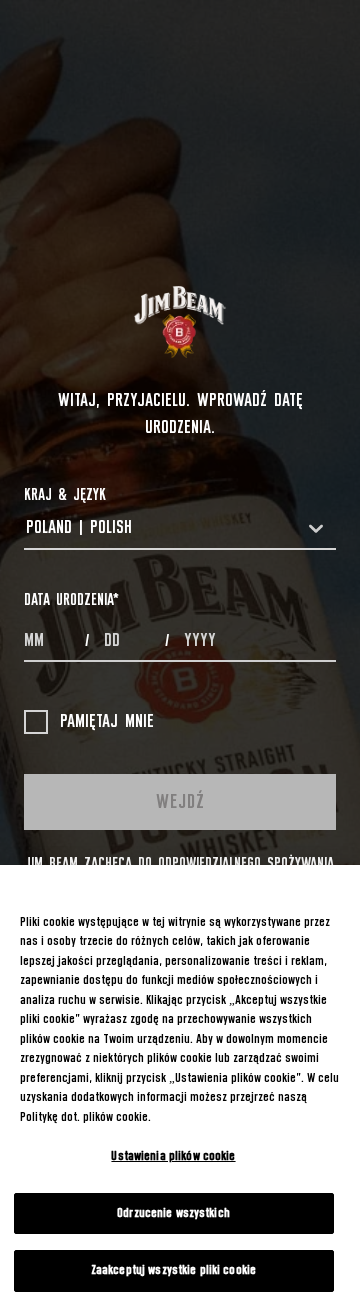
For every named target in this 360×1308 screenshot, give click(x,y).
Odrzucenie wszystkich (173, 1213)
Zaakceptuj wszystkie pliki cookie (173, 1270)
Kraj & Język (65, 495)
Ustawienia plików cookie (173, 1156)
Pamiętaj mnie (107, 722)
